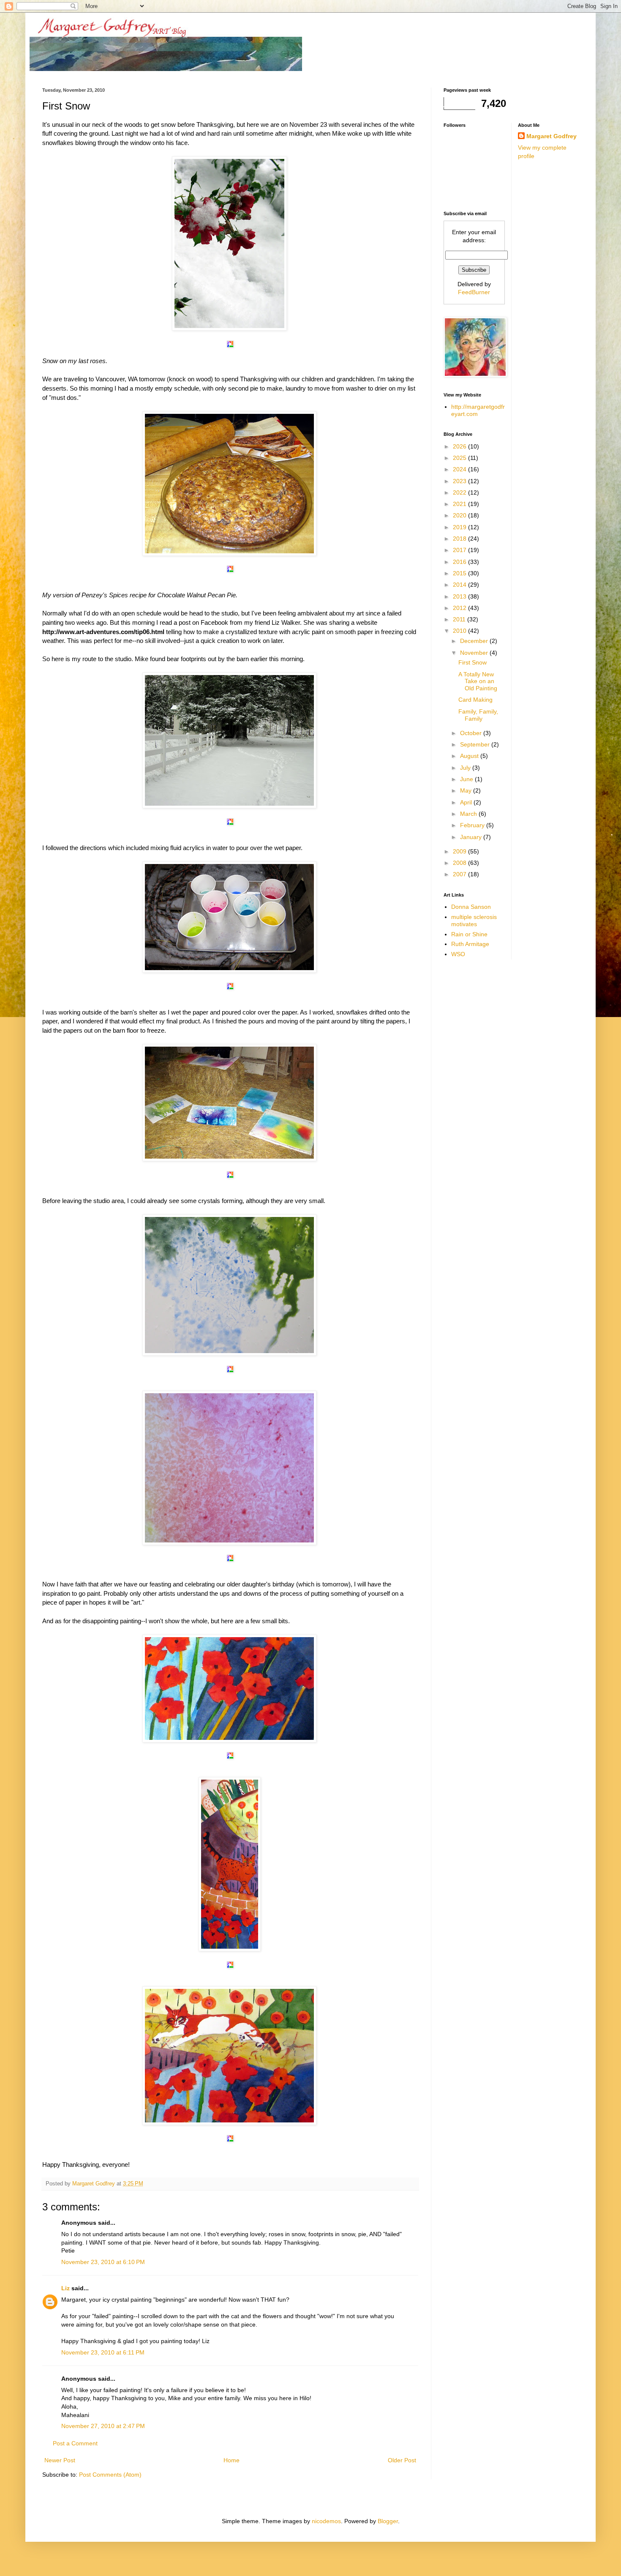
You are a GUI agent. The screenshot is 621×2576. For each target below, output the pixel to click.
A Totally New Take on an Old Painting (478, 681)
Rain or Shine (469, 934)
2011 (460, 619)
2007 (460, 874)
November (475, 653)
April (467, 802)
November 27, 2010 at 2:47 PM (103, 2426)
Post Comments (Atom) (110, 2475)
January (472, 837)
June (467, 779)
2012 (460, 608)
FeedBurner (474, 292)
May (467, 790)
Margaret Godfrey (552, 136)
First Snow (473, 662)
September (476, 744)
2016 (460, 562)
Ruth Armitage (470, 944)
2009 (460, 851)
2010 (460, 631)
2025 (460, 458)
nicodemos (326, 2521)
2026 (460, 446)
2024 (460, 469)
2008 (460, 863)
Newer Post (60, 2460)
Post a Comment (75, 2443)
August (470, 756)
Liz (65, 2288)
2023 (460, 481)
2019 (460, 527)
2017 (460, 550)
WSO (458, 954)
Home (232, 2460)
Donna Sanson (471, 907)
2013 (460, 596)
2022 (460, 492)
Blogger (388, 2521)
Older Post (402, 2460)
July (466, 768)
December (475, 641)
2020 (460, 515)
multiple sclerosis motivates (474, 920)
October (472, 733)
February (473, 825)
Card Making (475, 700)
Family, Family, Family (478, 715)
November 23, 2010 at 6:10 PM (103, 2262)
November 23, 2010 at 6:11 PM (103, 2352)
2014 (460, 585)
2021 (460, 504)
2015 (460, 573)
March (469, 814)
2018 (460, 539)
